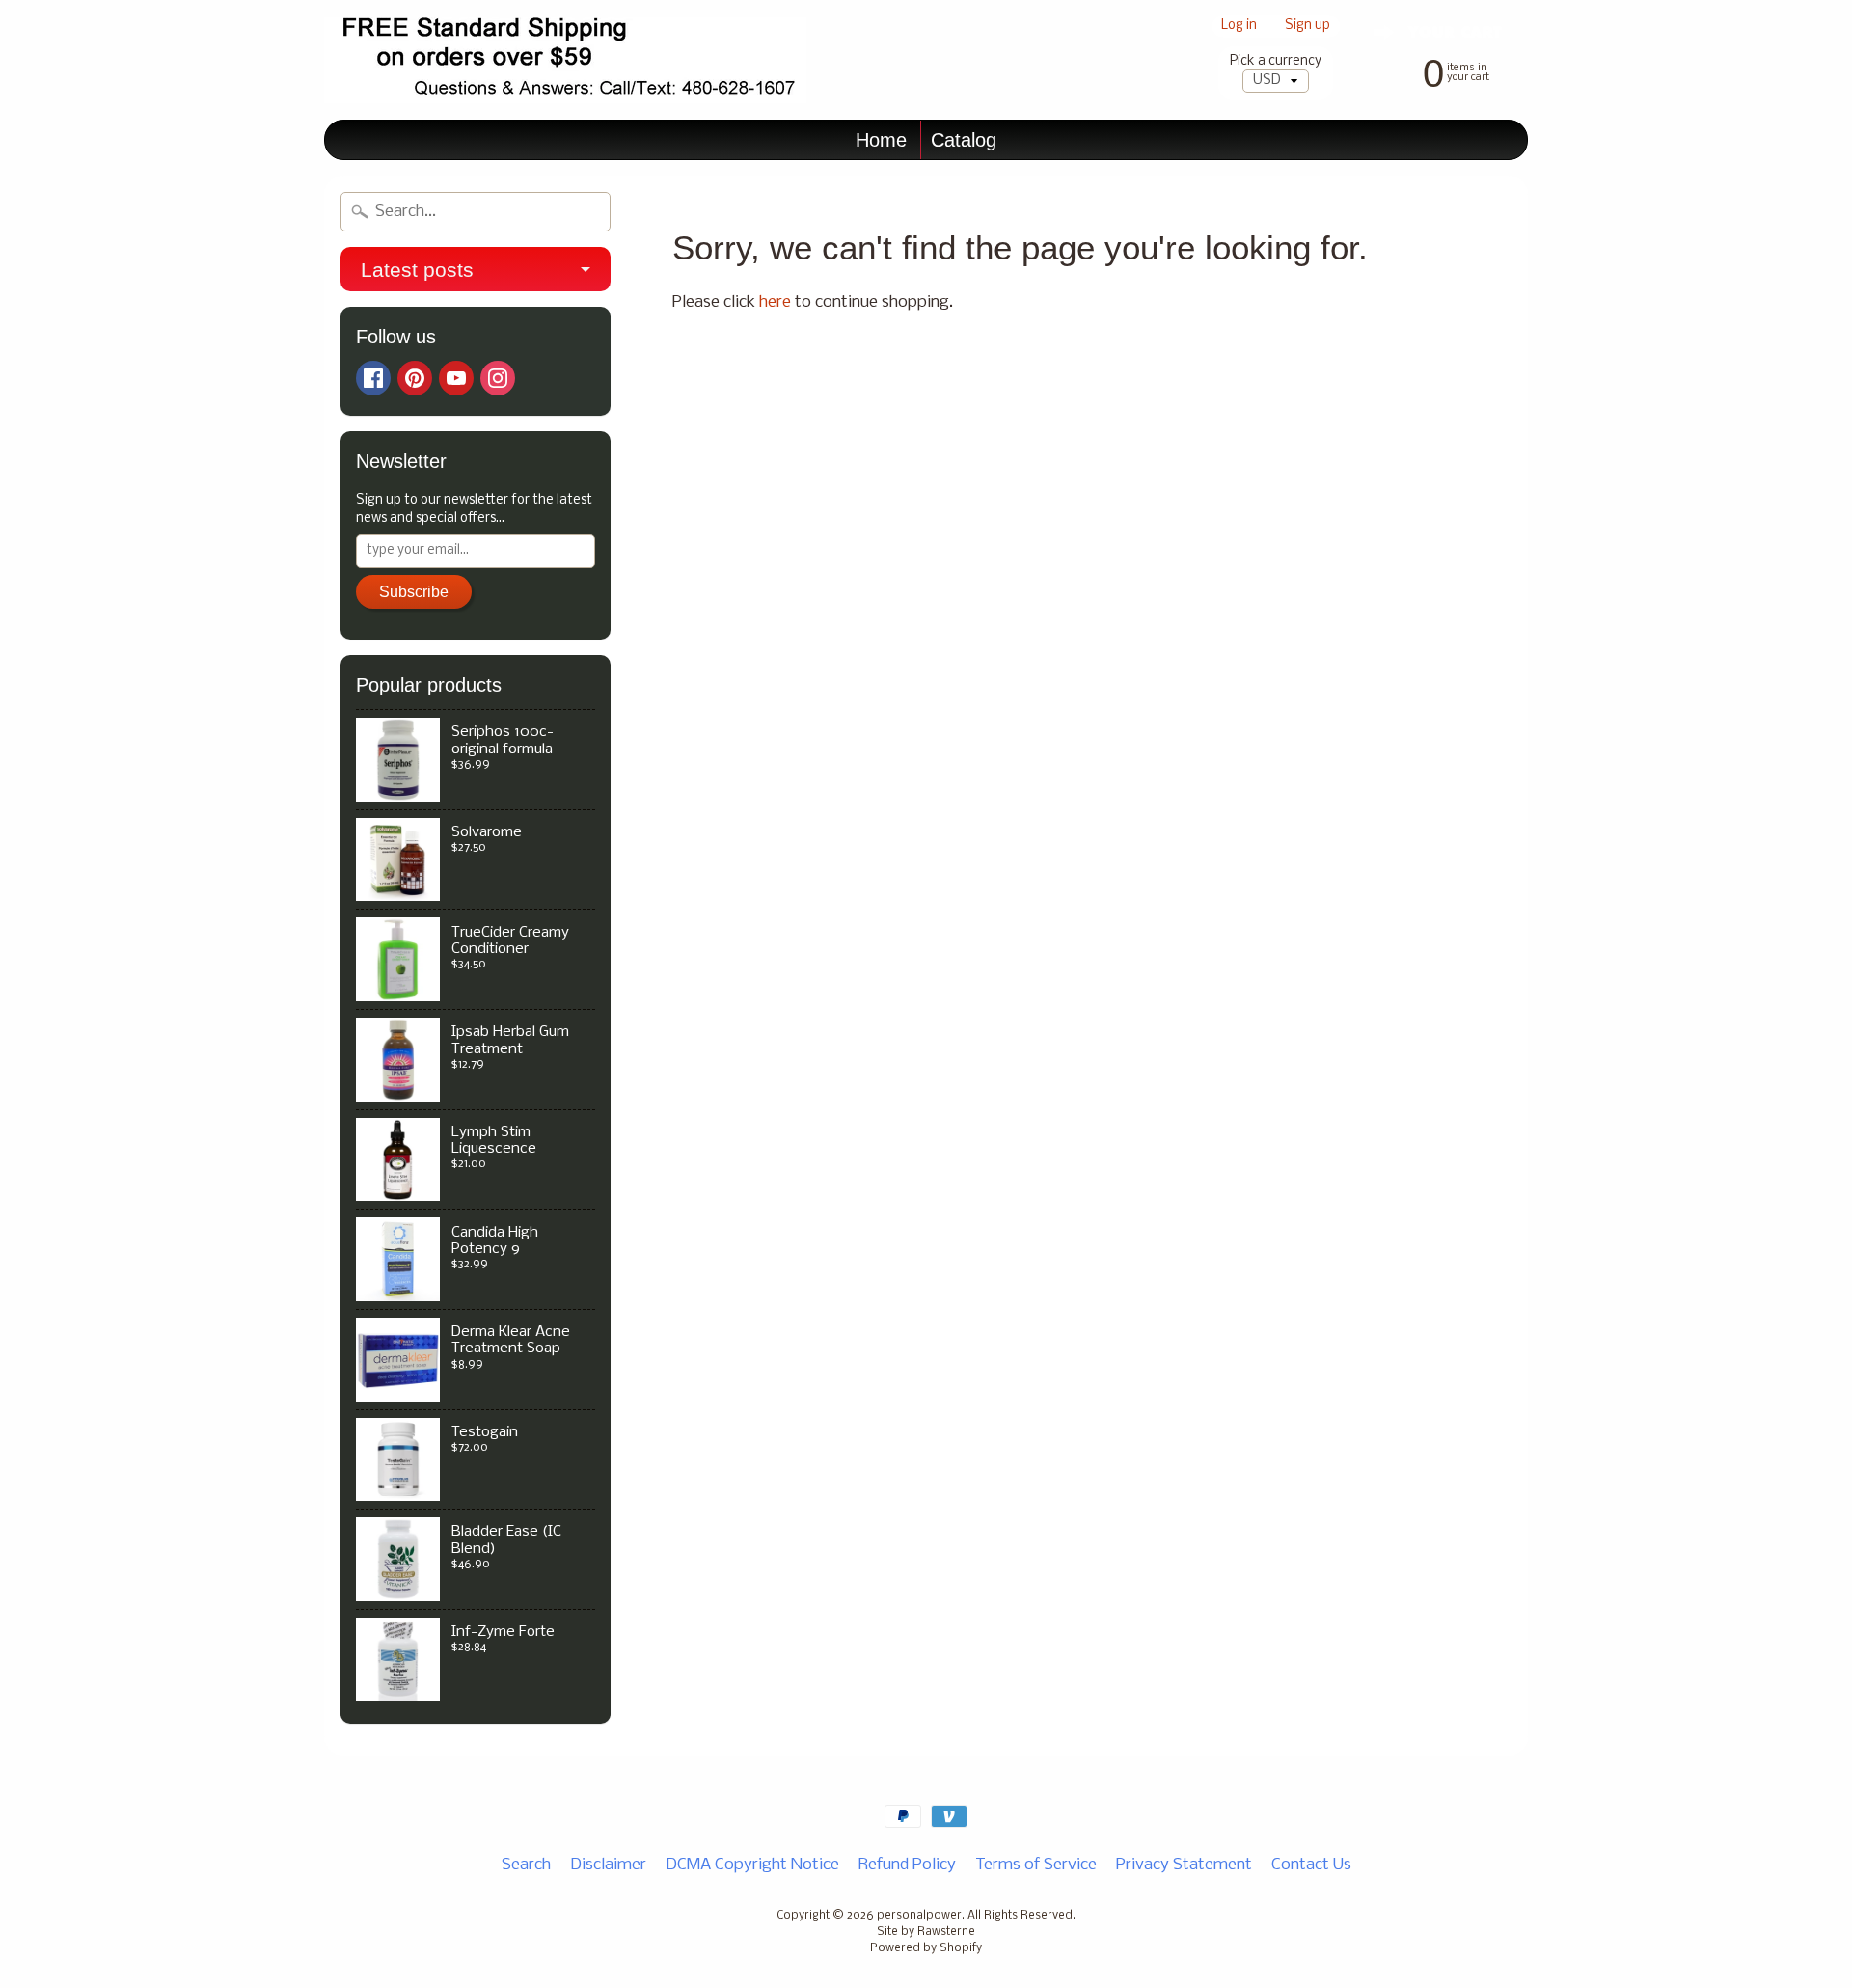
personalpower (919, 1916)
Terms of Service (1036, 1865)
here (775, 302)
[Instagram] (498, 378)
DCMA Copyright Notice (752, 1865)
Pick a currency (1276, 61)
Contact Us (1311, 1865)
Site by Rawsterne (926, 1932)
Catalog (964, 140)
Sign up (1307, 27)
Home (881, 140)
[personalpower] (565, 60)
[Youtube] (456, 378)
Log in (1239, 27)
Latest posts (417, 270)
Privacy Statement (1184, 1865)
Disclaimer (608, 1865)
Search (526, 1865)
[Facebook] (373, 378)
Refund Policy (907, 1865)
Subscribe (414, 592)
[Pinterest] (415, 378)
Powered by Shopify (926, 1948)
